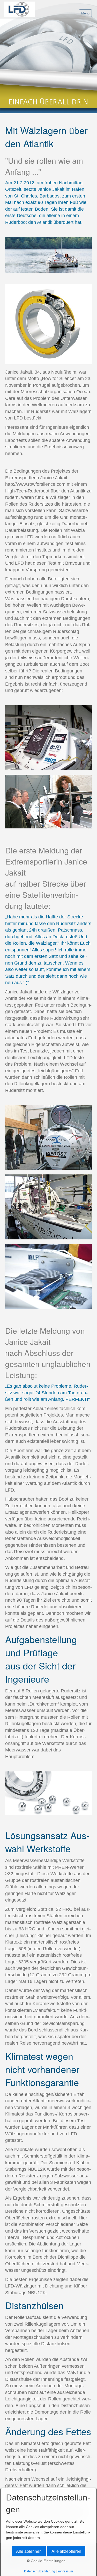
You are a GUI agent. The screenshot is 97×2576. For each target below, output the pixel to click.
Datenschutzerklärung (40, 2571)
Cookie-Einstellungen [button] (48, 2561)
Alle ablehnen (29, 2551)
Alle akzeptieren (66, 2551)
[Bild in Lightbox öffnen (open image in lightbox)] (48, 255)
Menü (85, 13)
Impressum (65, 2571)
